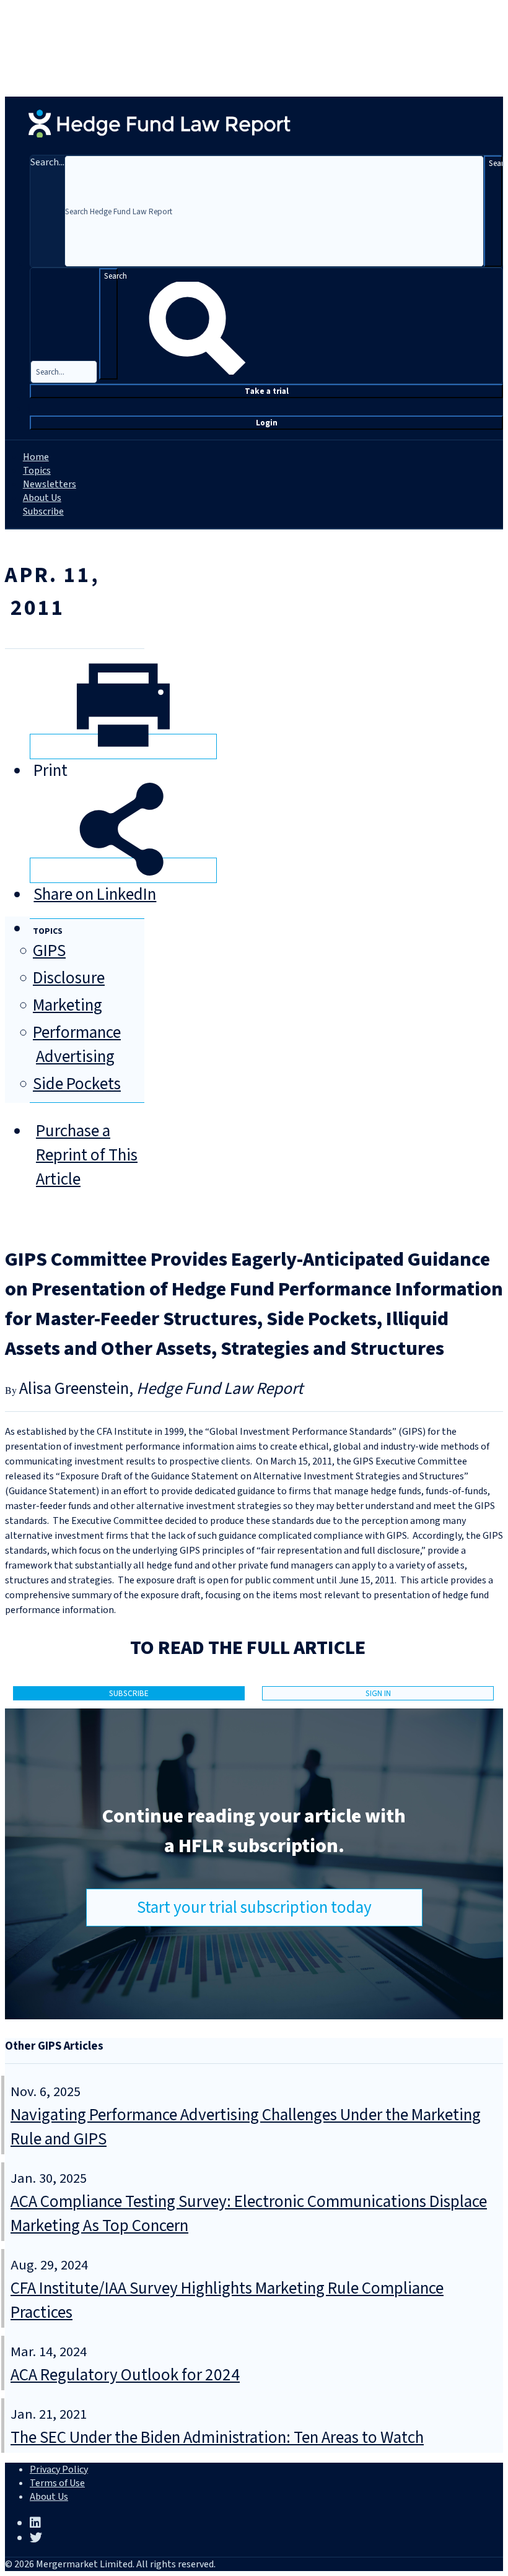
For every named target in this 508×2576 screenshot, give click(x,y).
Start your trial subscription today (254, 1908)
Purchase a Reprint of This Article (87, 1155)
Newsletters (50, 484)
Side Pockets (77, 1084)
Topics (37, 471)
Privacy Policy (59, 2469)
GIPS (49, 951)
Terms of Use (57, 2483)
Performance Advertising (77, 1045)
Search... (47, 162)
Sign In (378, 1693)
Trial (267, 391)
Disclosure (69, 978)
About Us (42, 498)
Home (36, 457)
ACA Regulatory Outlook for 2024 (125, 2375)
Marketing (68, 1005)
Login (267, 423)
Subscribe (43, 511)
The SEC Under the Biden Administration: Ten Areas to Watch (217, 2438)
